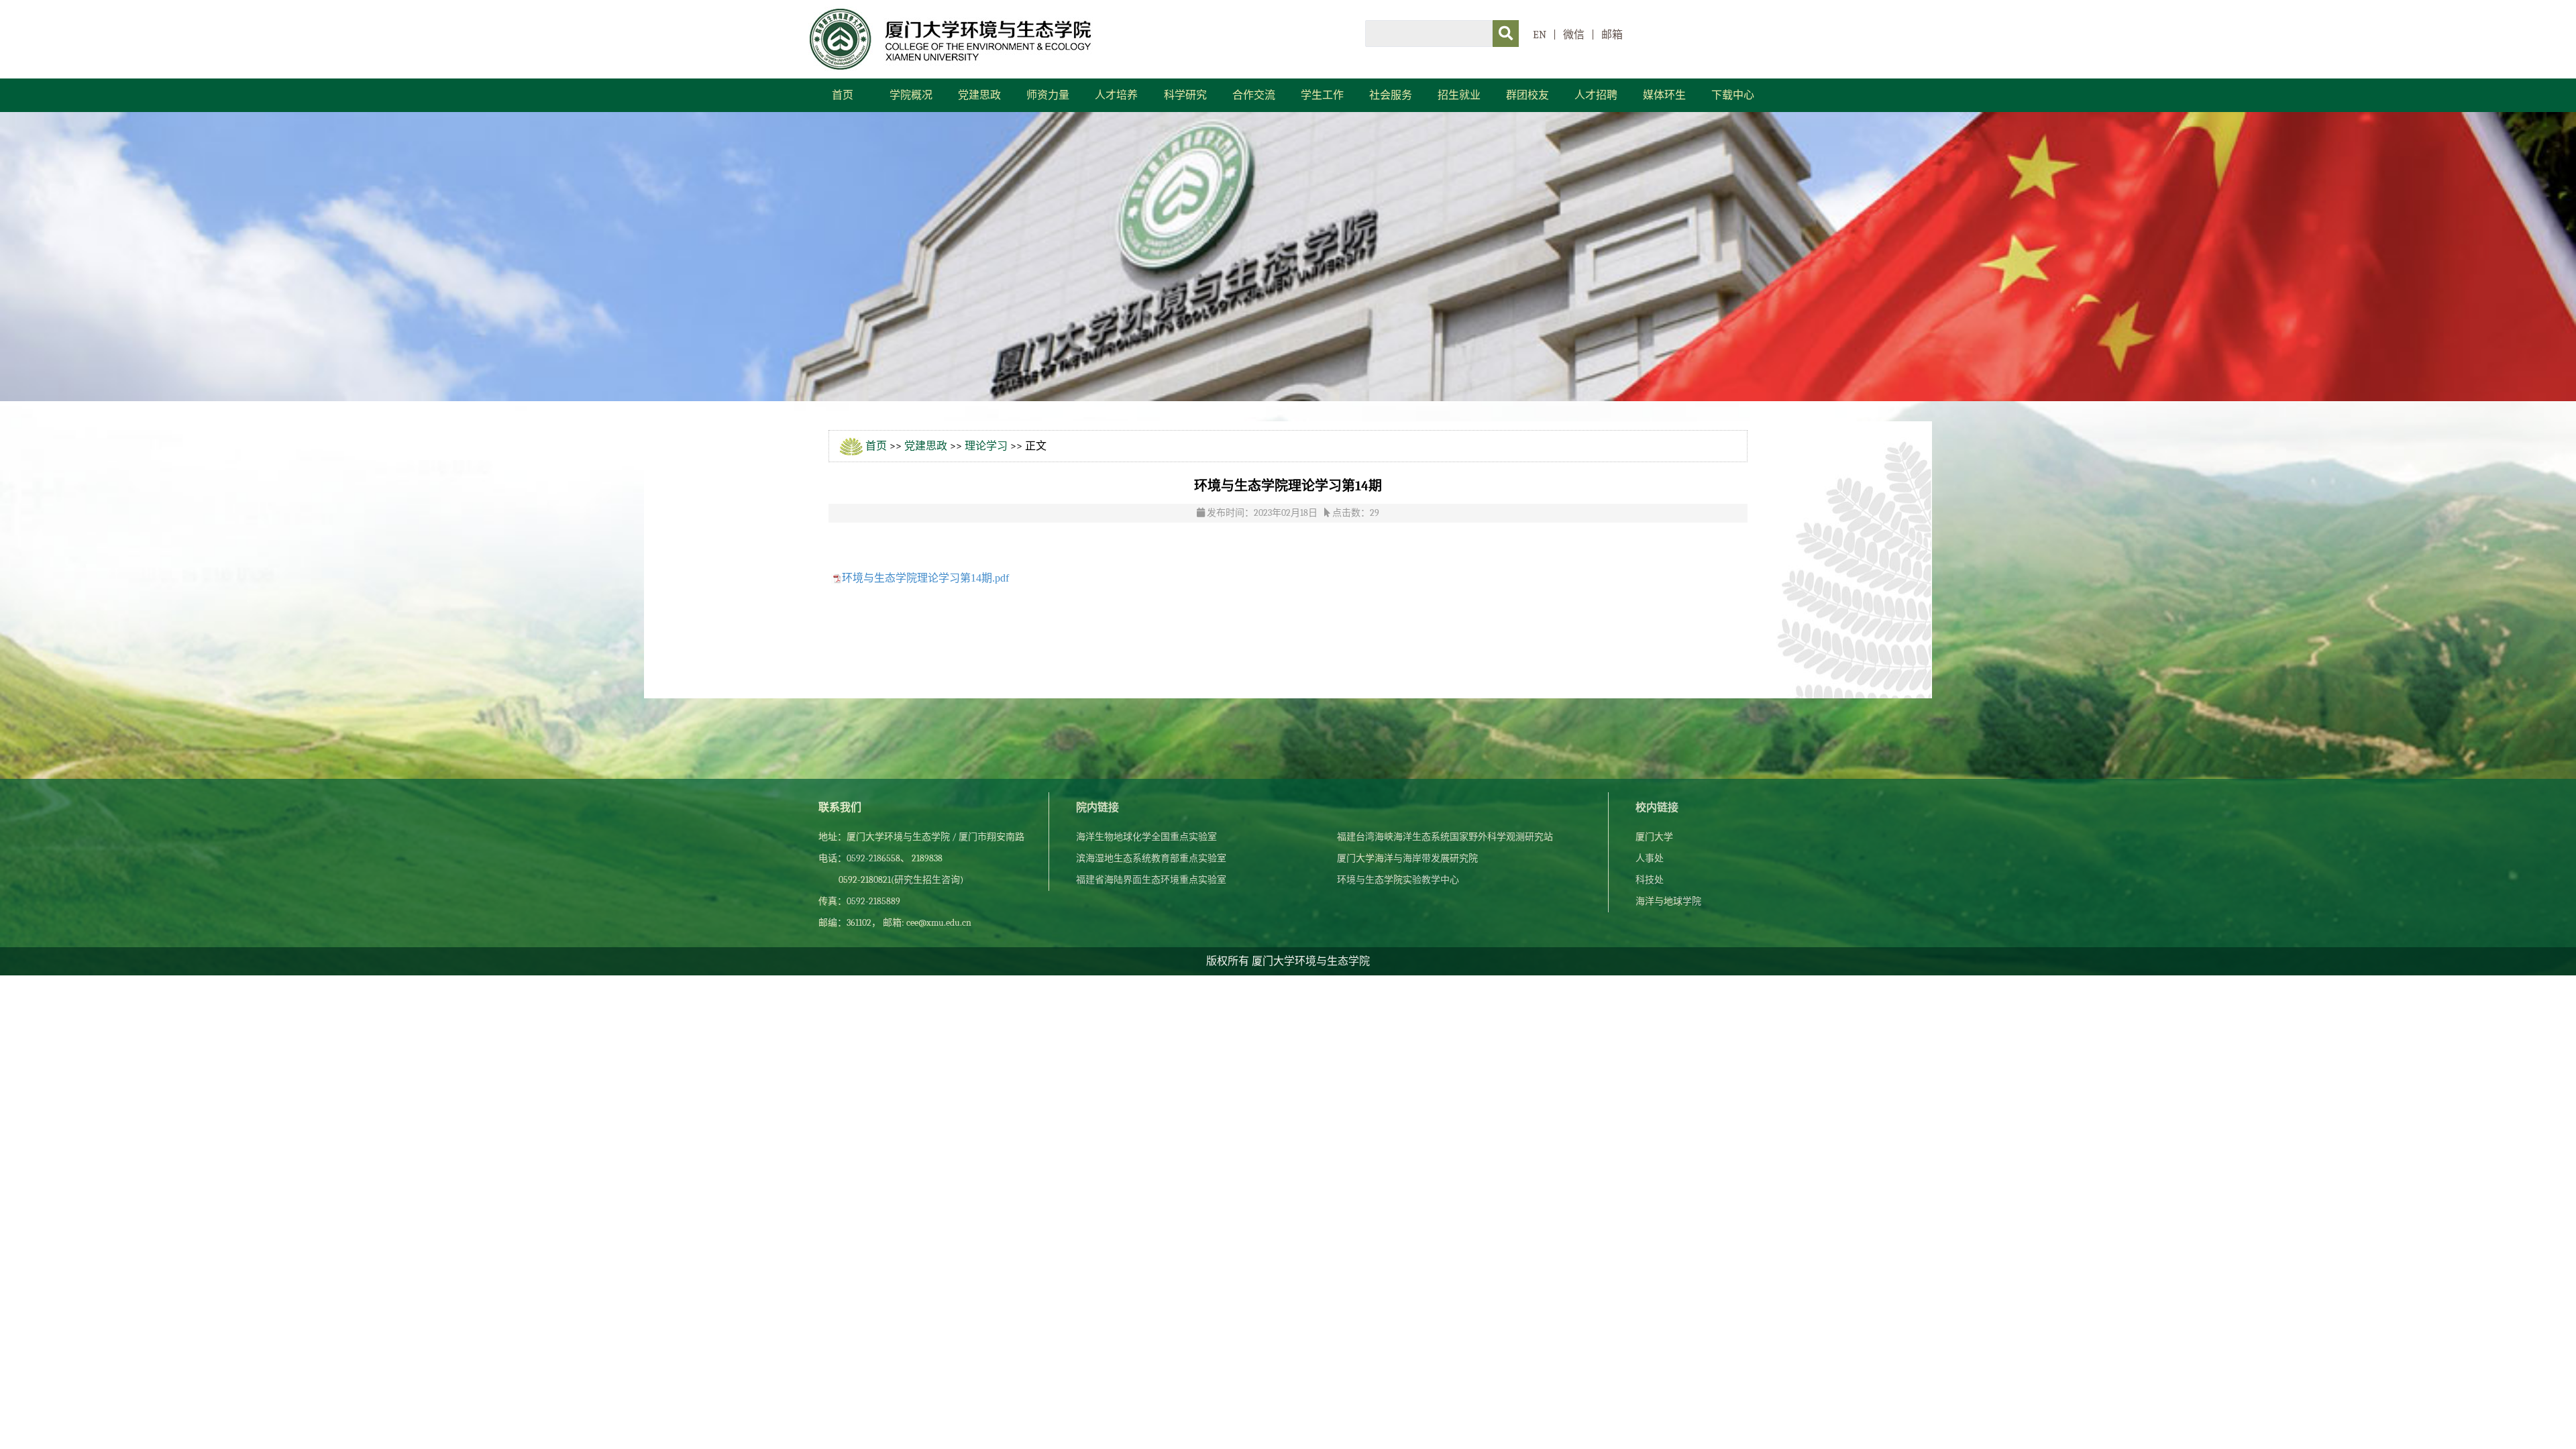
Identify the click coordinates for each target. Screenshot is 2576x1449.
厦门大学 (1654, 837)
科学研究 (1185, 95)
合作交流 (1254, 95)
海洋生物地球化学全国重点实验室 (1146, 837)
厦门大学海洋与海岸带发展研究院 (1407, 858)
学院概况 (911, 95)
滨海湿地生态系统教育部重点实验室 (1151, 858)
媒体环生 (1664, 95)
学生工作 (1322, 95)
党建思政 (979, 95)
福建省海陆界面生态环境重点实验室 (1151, 880)
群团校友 (1527, 95)
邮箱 (1612, 35)
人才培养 (1116, 95)
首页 (843, 95)
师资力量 (1048, 95)
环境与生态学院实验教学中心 (1398, 880)
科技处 (1650, 880)
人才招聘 (1596, 95)
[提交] (1506, 34)
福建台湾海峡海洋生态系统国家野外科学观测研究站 (1445, 837)
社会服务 (1391, 95)
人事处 (1650, 858)
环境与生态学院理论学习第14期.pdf (925, 578)
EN (1540, 35)
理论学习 (986, 446)
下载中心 (1733, 95)
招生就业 (1459, 95)
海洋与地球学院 (1668, 901)
